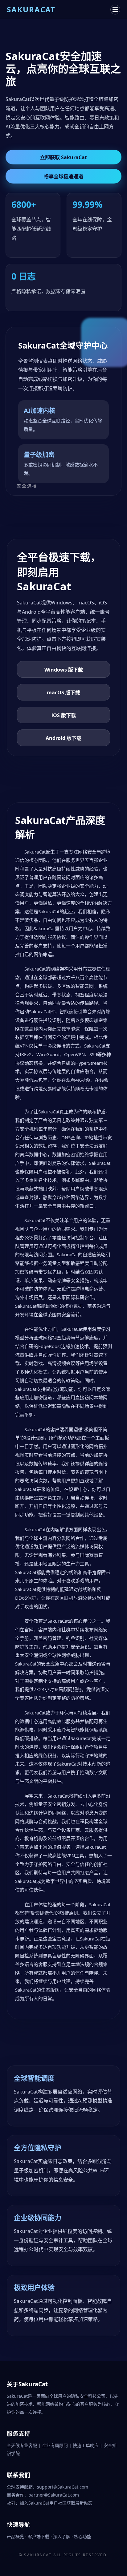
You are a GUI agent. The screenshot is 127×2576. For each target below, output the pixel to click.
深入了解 (62, 2536)
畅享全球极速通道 (63, 176)
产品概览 (16, 2536)
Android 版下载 (63, 738)
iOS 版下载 (64, 715)
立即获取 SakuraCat (63, 157)
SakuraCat (38, 2555)
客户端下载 (39, 2536)
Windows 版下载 (64, 670)
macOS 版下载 (63, 692)
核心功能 (83, 2536)
